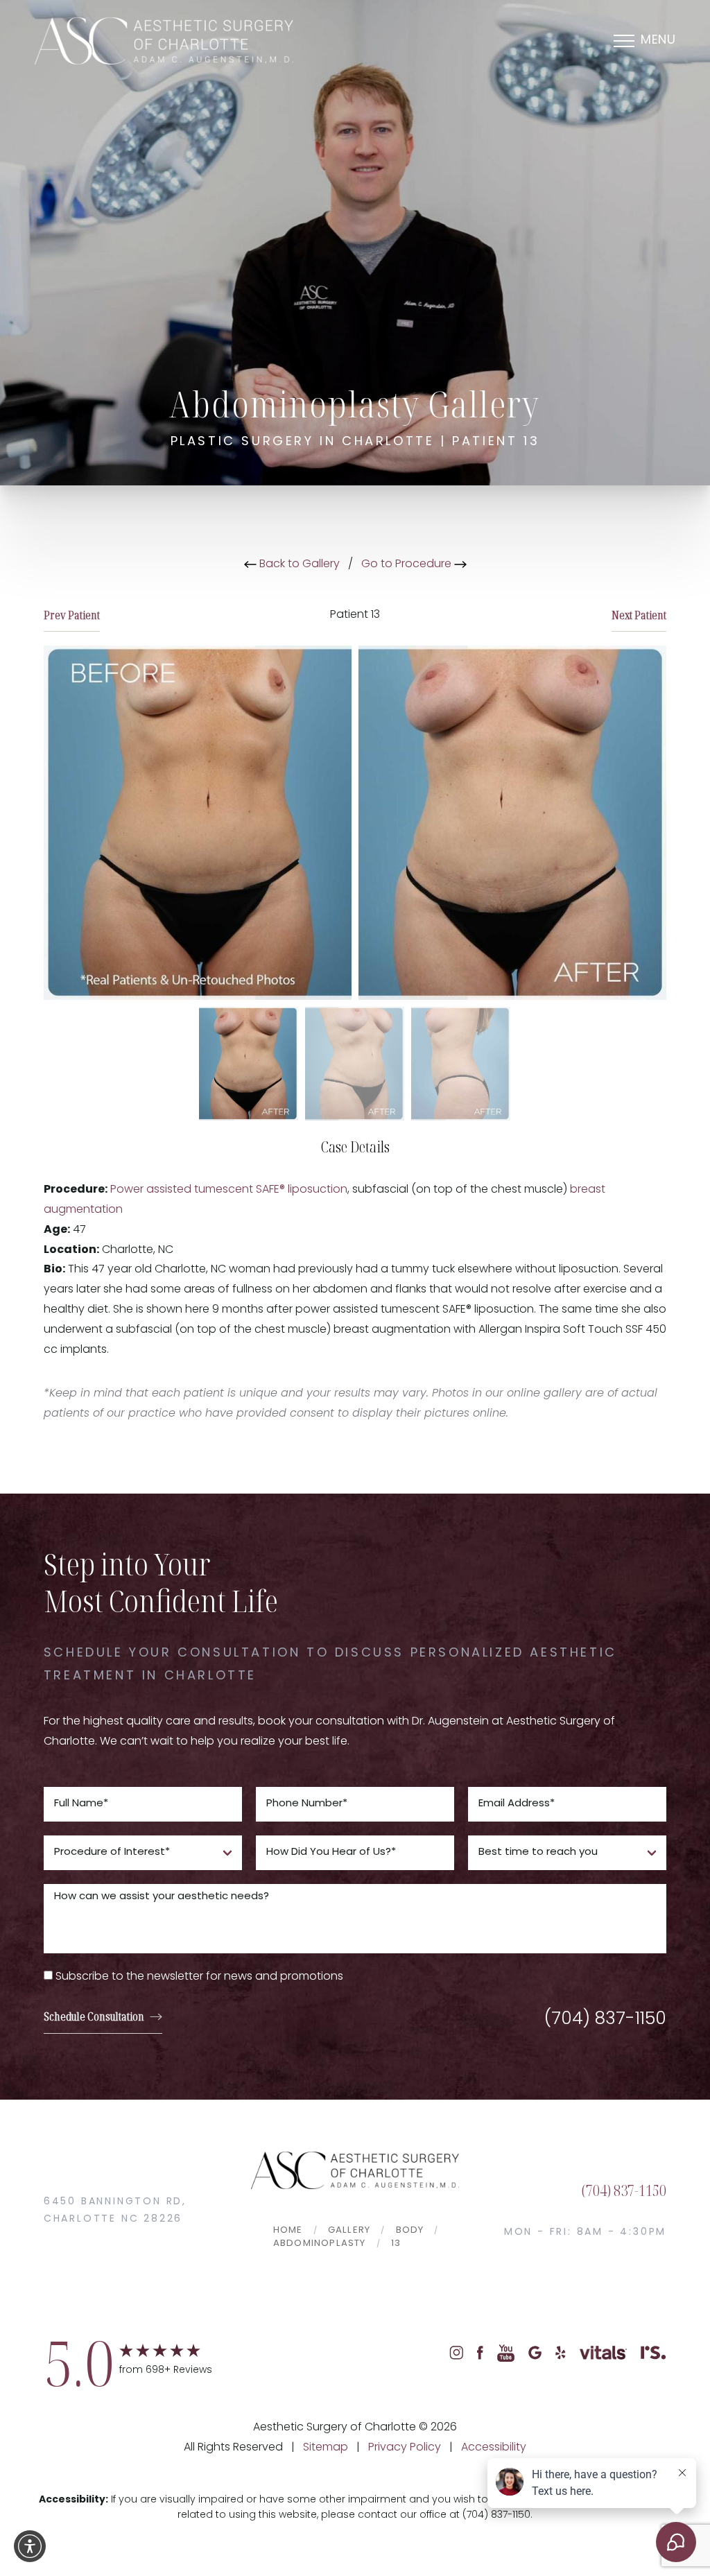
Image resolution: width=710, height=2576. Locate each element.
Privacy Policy (405, 2448)
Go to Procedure (408, 564)
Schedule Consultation (94, 2016)
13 (396, 2244)
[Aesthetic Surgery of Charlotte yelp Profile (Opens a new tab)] (561, 2353)
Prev (72, 615)
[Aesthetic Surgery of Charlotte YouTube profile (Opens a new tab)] (506, 2353)
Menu (658, 41)
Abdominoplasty (320, 2244)
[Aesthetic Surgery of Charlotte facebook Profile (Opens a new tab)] (480, 2353)
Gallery (349, 2230)
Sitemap (326, 2448)
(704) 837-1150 (605, 2020)
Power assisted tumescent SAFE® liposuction (229, 1190)
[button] (30, 2546)
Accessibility (494, 2448)
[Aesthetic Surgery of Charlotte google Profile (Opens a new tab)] (535, 2353)
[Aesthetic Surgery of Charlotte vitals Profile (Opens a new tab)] (603, 2353)
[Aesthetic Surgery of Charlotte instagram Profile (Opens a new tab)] (456, 2353)
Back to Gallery (298, 564)
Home (288, 2230)
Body (410, 2230)
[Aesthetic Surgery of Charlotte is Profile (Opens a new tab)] (653, 2353)
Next (639, 615)
